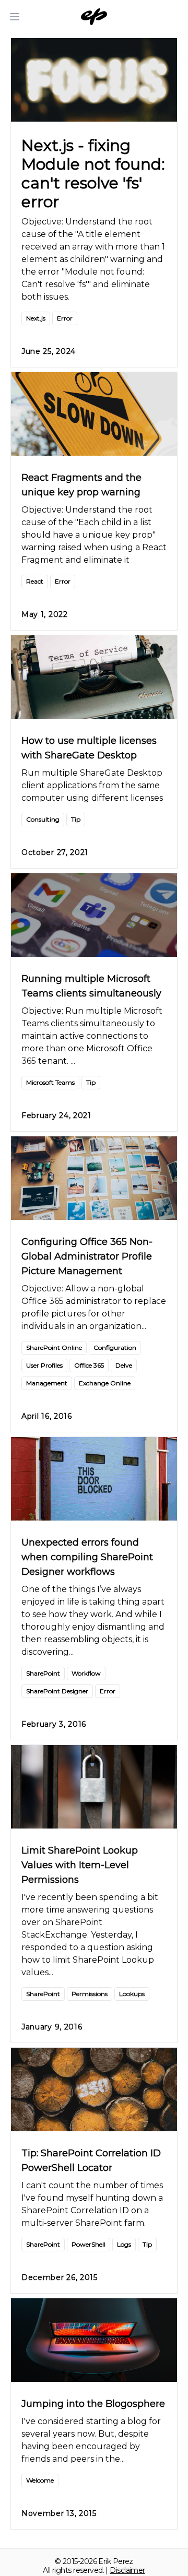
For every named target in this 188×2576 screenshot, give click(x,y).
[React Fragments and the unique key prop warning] (94, 414)
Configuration (115, 1348)
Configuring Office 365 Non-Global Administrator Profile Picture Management (87, 1256)
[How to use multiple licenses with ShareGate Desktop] (94, 677)
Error (65, 318)
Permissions (90, 1994)
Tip (76, 819)
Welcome (40, 2480)
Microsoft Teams (50, 1082)
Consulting (43, 819)
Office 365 (89, 1365)
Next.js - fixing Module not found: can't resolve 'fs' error (93, 174)
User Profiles (44, 1365)
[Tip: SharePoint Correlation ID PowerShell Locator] (94, 2090)
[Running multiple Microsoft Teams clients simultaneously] (94, 915)
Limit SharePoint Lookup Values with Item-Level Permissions (80, 1865)
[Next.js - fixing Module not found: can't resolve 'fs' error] (94, 80)
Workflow (86, 1673)
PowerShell (89, 2244)
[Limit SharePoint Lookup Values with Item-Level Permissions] (94, 1787)
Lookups (132, 1994)
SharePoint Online (54, 1348)
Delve (124, 1365)
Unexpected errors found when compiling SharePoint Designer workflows (87, 1557)
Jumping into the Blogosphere (93, 2404)
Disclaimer (127, 2570)
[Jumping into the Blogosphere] (94, 2340)
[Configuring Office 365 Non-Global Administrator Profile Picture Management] (94, 1178)
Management (47, 1383)
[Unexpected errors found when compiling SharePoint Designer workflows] (94, 1479)
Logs (124, 2244)
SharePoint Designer (57, 1691)
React (35, 581)
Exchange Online (105, 1383)
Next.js (36, 318)
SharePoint (43, 1673)
